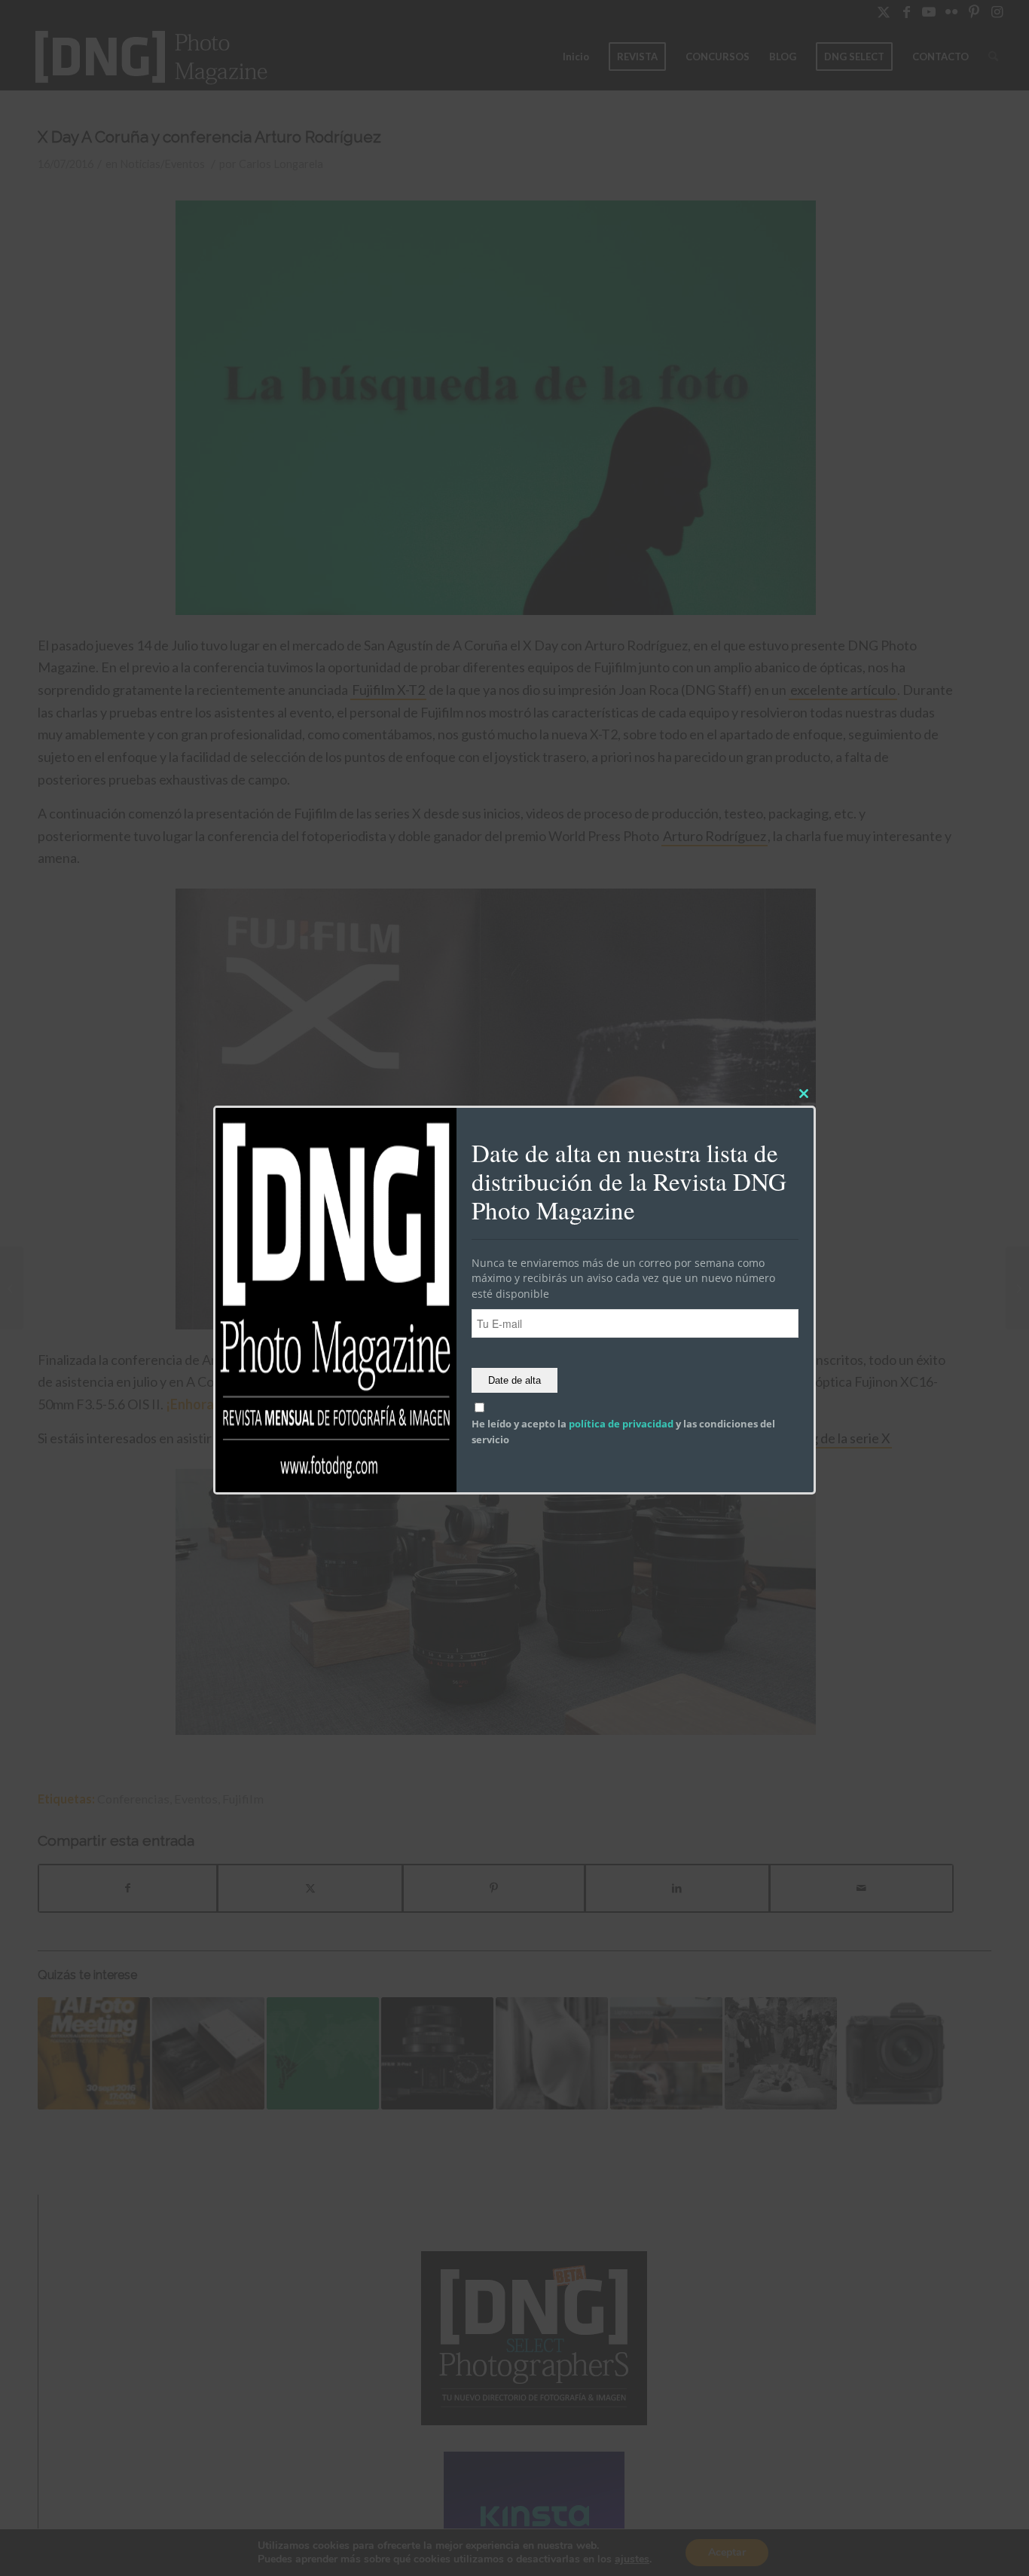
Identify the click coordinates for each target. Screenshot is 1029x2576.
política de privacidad (621, 1424)
